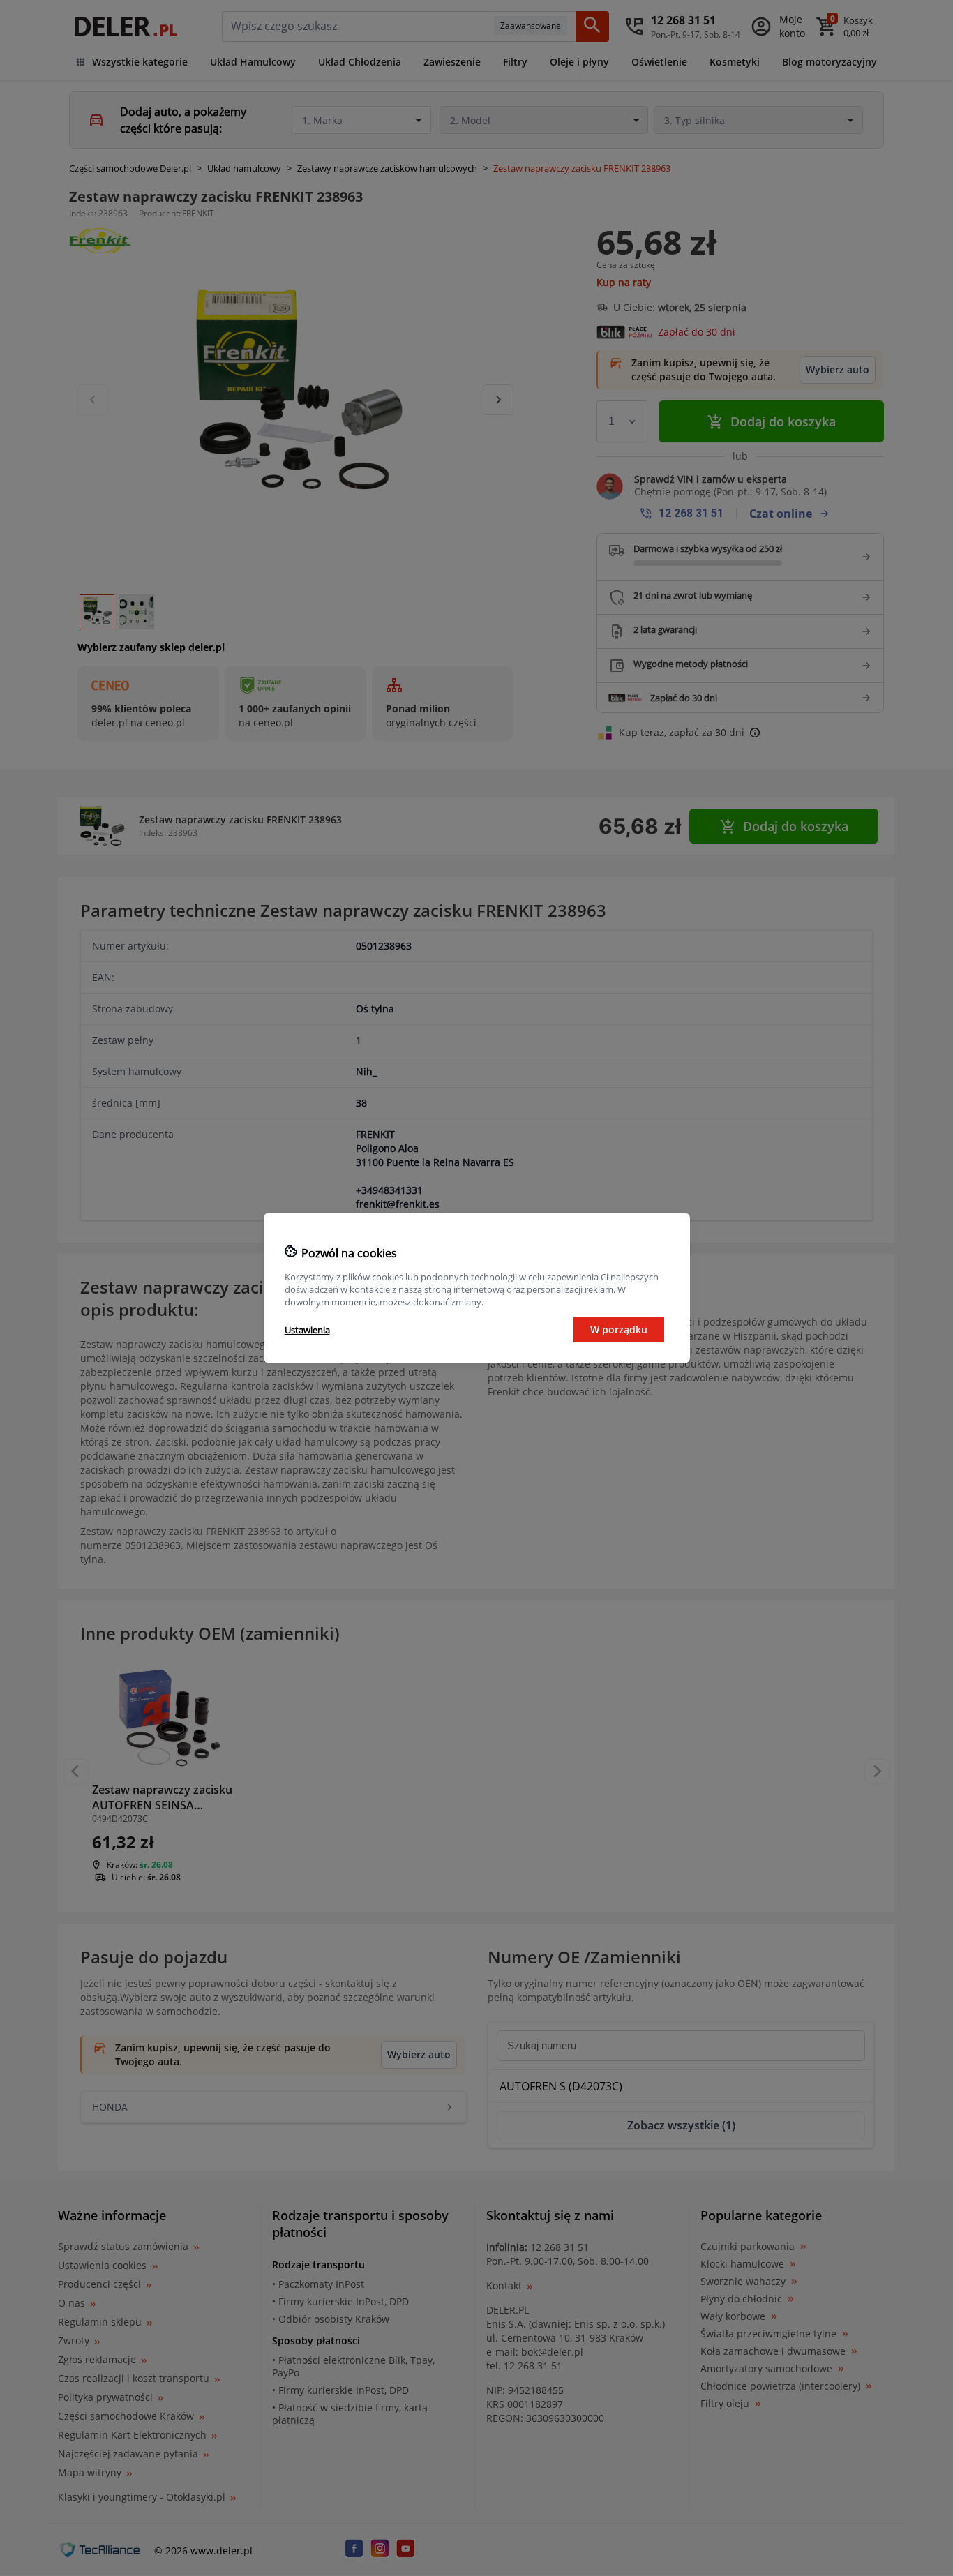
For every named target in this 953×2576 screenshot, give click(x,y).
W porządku (619, 1330)
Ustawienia (307, 1330)
